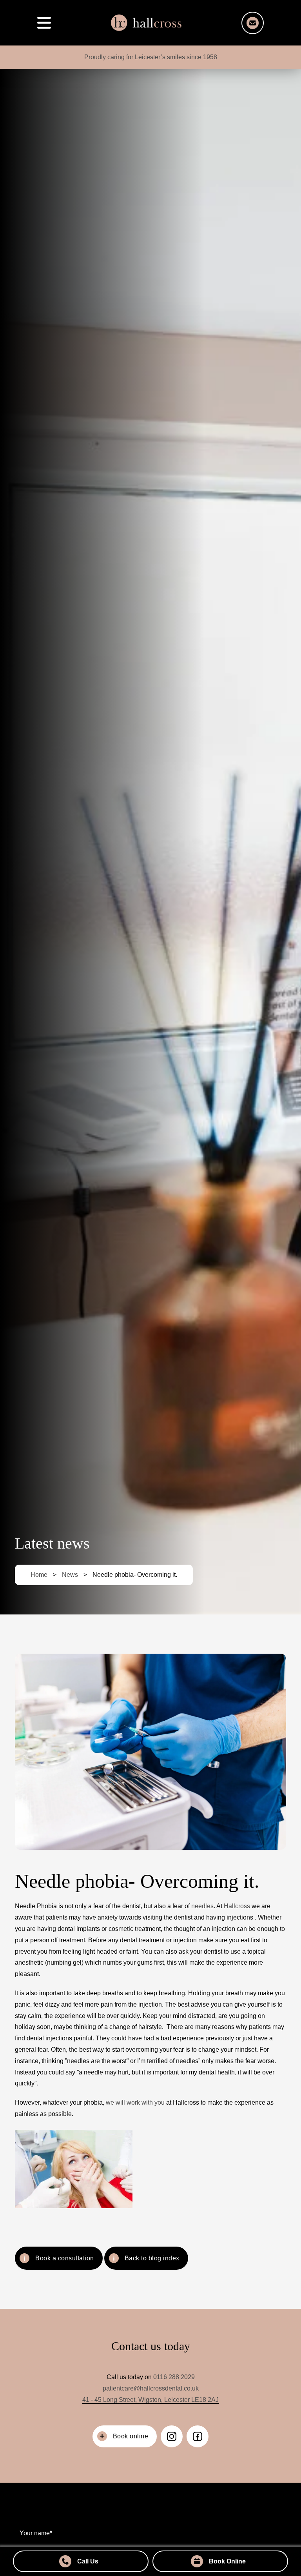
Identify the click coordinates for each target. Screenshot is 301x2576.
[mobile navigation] (44, 23)
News (70, 1575)
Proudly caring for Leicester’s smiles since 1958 (151, 57)
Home (39, 1575)
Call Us (88, 2561)
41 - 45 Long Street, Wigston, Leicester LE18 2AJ (150, 2400)
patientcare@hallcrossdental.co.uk (151, 2388)
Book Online (227, 2561)
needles (202, 1906)
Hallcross (237, 1906)
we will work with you (135, 2102)
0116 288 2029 (174, 2377)
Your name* (36, 2533)
